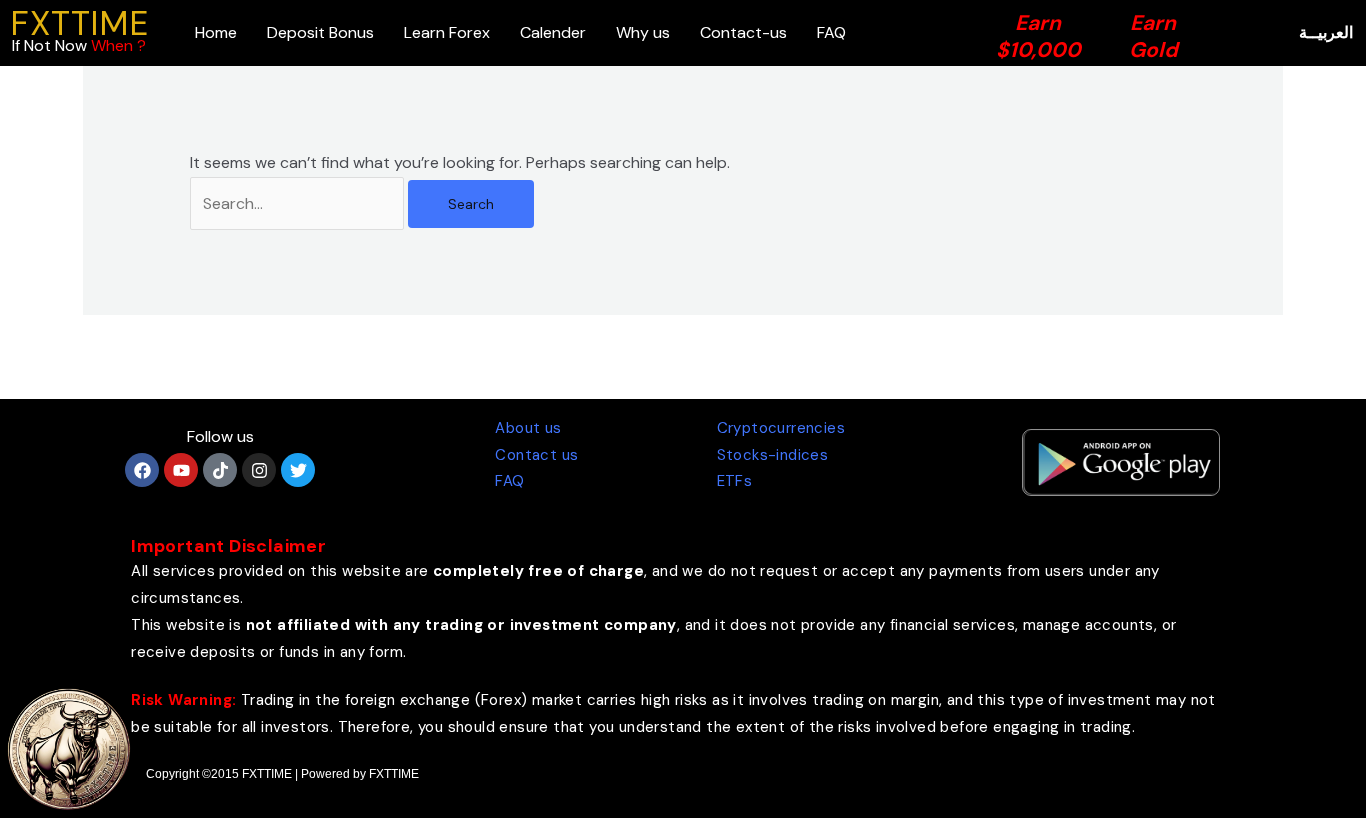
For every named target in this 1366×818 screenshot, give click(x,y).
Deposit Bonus (320, 32)
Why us (643, 32)
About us (528, 428)
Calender (553, 32)
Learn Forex (447, 32)
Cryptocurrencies (781, 428)
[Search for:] (299, 203)
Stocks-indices (773, 455)
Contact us (536, 455)
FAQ (831, 32)
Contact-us (743, 32)
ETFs (735, 481)
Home (216, 32)
